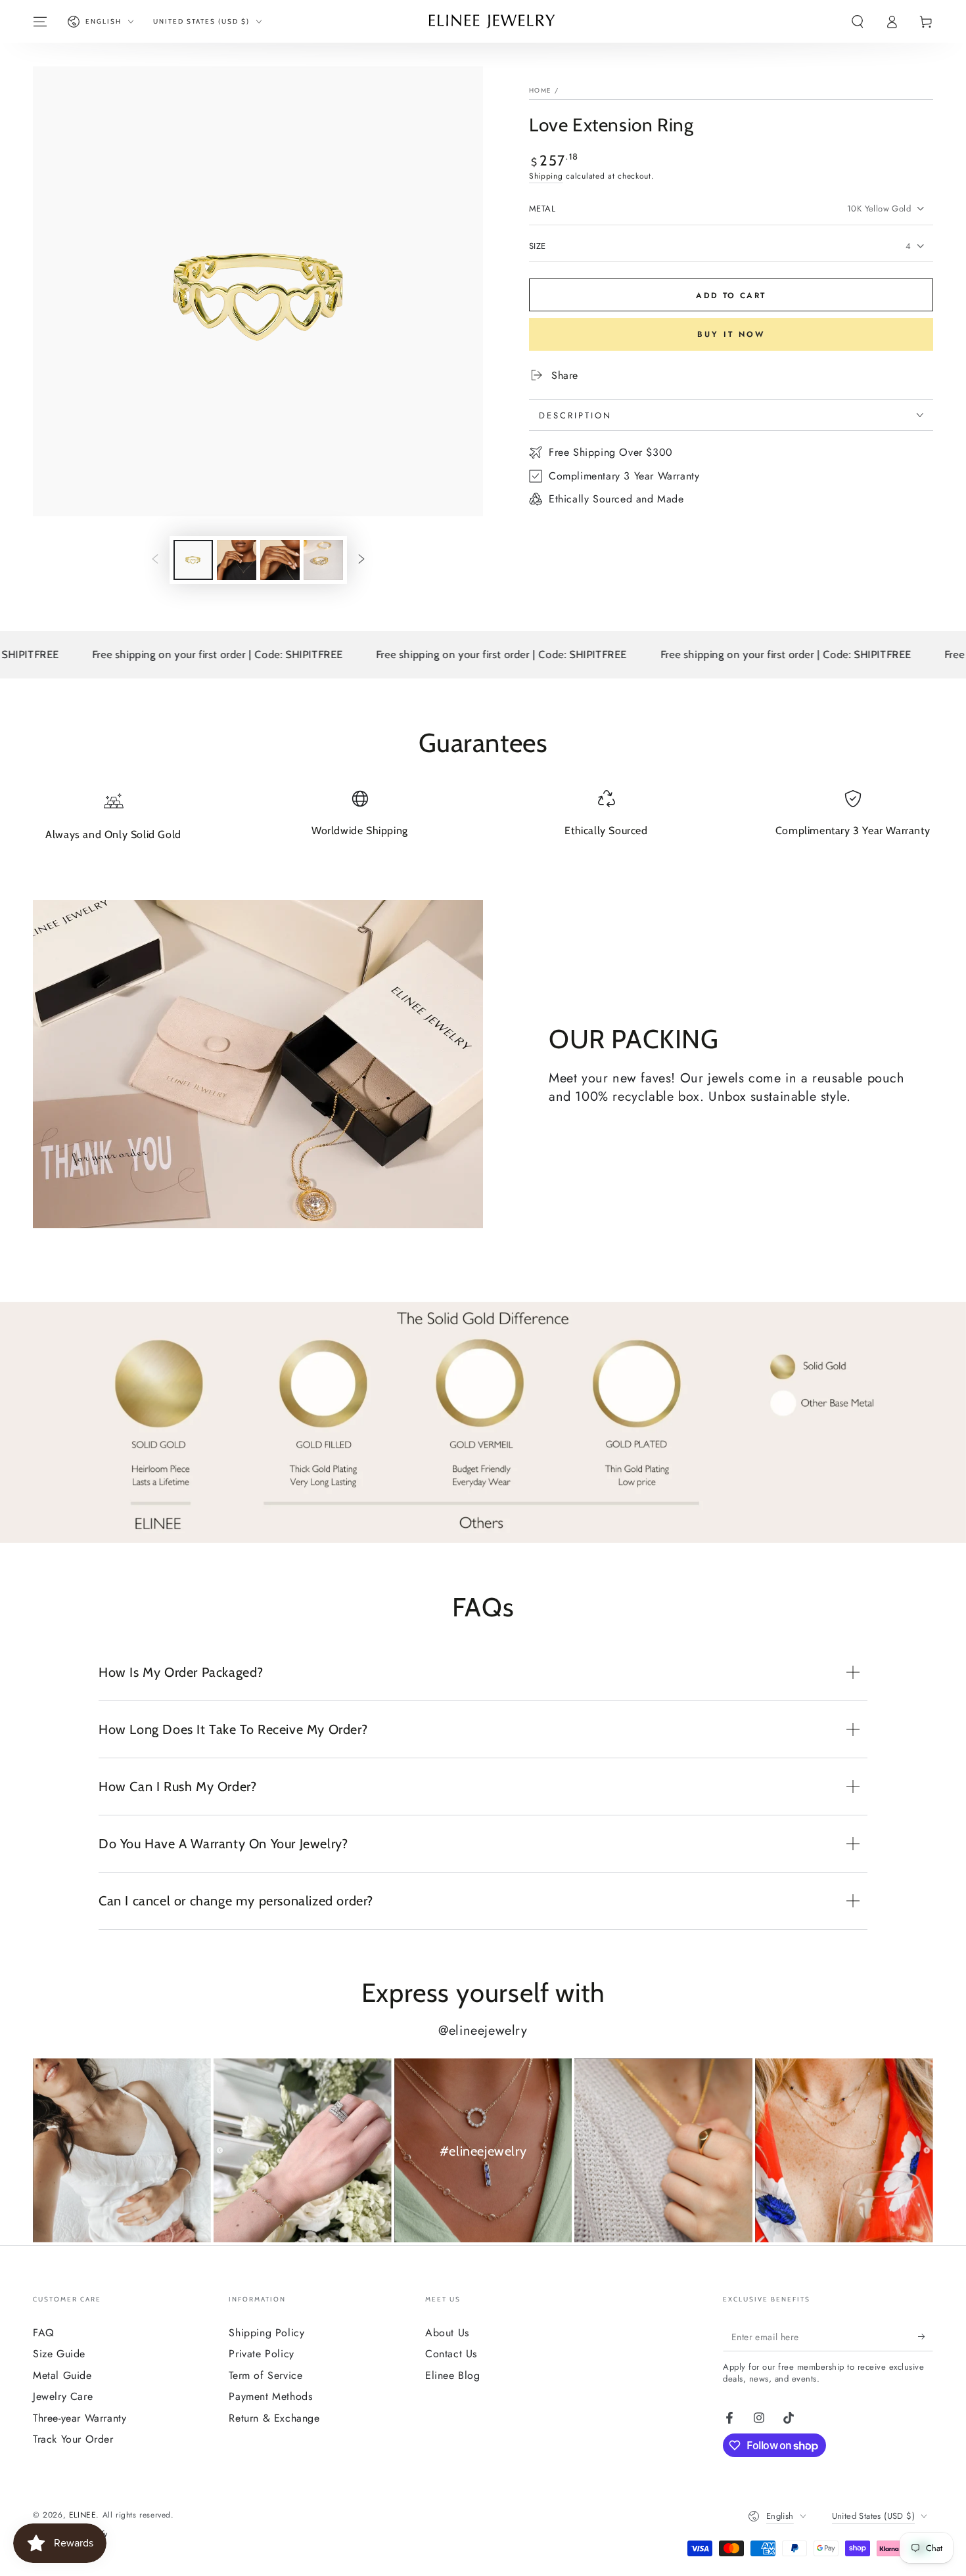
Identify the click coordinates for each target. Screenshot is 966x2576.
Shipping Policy (266, 2333)
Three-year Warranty (80, 2418)
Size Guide (59, 2354)
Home (540, 90)
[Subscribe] (926, 2336)
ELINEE (83, 2515)
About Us (447, 2333)
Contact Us (451, 2354)
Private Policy (261, 2354)
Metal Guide (62, 2375)
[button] (858, 22)
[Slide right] (361, 560)
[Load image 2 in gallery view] (237, 560)
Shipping (546, 176)
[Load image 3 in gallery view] (280, 560)
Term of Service (265, 2375)
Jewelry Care (63, 2396)
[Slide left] (155, 560)
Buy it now (731, 334)
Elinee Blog (453, 2375)
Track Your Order (73, 2439)
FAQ (44, 2333)
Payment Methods (270, 2396)
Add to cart (731, 296)
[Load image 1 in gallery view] (193, 560)
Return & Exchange (274, 2418)
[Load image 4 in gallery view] (323, 560)
